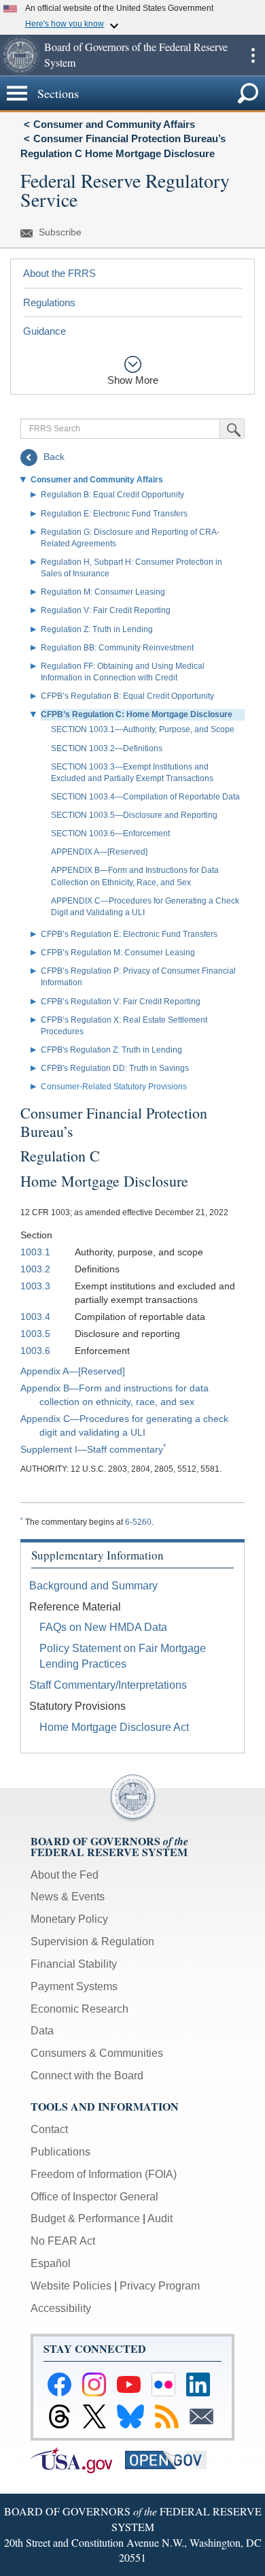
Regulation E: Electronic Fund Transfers (114, 514)
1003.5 (35, 1334)
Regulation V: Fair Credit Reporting (106, 610)
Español (51, 2263)
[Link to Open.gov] (171, 2459)
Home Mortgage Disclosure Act (114, 1727)
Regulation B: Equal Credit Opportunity (112, 495)
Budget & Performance (85, 2218)
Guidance (45, 331)
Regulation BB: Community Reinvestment (117, 648)
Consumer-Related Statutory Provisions (114, 1087)
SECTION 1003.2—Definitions (107, 748)
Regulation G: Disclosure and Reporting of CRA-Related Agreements (130, 538)
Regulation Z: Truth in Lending (97, 629)
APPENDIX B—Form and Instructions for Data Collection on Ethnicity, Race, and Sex (135, 876)
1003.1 (35, 1252)
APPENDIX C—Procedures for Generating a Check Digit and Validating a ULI (145, 907)
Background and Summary (93, 1586)
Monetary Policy (69, 1919)
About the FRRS (59, 273)
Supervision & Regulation (92, 1942)
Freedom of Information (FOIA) (104, 2174)
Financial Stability (74, 1964)
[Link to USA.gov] (78, 2459)
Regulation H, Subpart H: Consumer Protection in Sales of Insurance (131, 568)
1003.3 (35, 1286)
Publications (60, 2152)
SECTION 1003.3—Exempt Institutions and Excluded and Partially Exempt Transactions (132, 773)
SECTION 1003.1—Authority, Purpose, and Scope (143, 729)
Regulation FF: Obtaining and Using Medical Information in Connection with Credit (123, 672)
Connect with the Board (87, 2076)
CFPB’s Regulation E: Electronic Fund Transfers (129, 934)
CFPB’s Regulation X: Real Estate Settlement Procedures (124, 1026)
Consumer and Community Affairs (114, 124)
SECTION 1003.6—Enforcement (110, 833)
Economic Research (79, 2009)
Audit (160, 2218)
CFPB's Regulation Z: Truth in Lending (111, 1050)
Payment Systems (74, 1986)
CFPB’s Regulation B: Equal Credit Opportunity (127, 696)
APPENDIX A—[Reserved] (99, 852)
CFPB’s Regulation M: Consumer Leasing (118, 953)
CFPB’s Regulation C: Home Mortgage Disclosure (137, 714)
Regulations (49, 302)
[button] (20, 55)
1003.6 (35, 1351)
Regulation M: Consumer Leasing (103, 592)
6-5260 (138, 1522)
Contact (49, 2129)
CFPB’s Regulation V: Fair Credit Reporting (121, 1002)
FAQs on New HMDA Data (103, 1627)
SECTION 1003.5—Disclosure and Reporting (134, 815)
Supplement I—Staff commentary (92, 1449)
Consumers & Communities (97, 2053)
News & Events (68, 1897)
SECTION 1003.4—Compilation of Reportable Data (145, 797)
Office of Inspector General (94, 2197)
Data (42, 2031)
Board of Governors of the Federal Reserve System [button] (136, 54)
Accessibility (61, 2308)
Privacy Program (160, 2286)
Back (53, 457)
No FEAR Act (63, 2241)
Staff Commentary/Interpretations (108, 1685)
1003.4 (35, 1317)
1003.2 (35, 1269)
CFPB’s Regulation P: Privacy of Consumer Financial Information (138, 977)
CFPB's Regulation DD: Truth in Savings (115, 1068)
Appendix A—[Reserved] (73, 1371)
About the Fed (65, 1875)
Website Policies (71, 2286)
